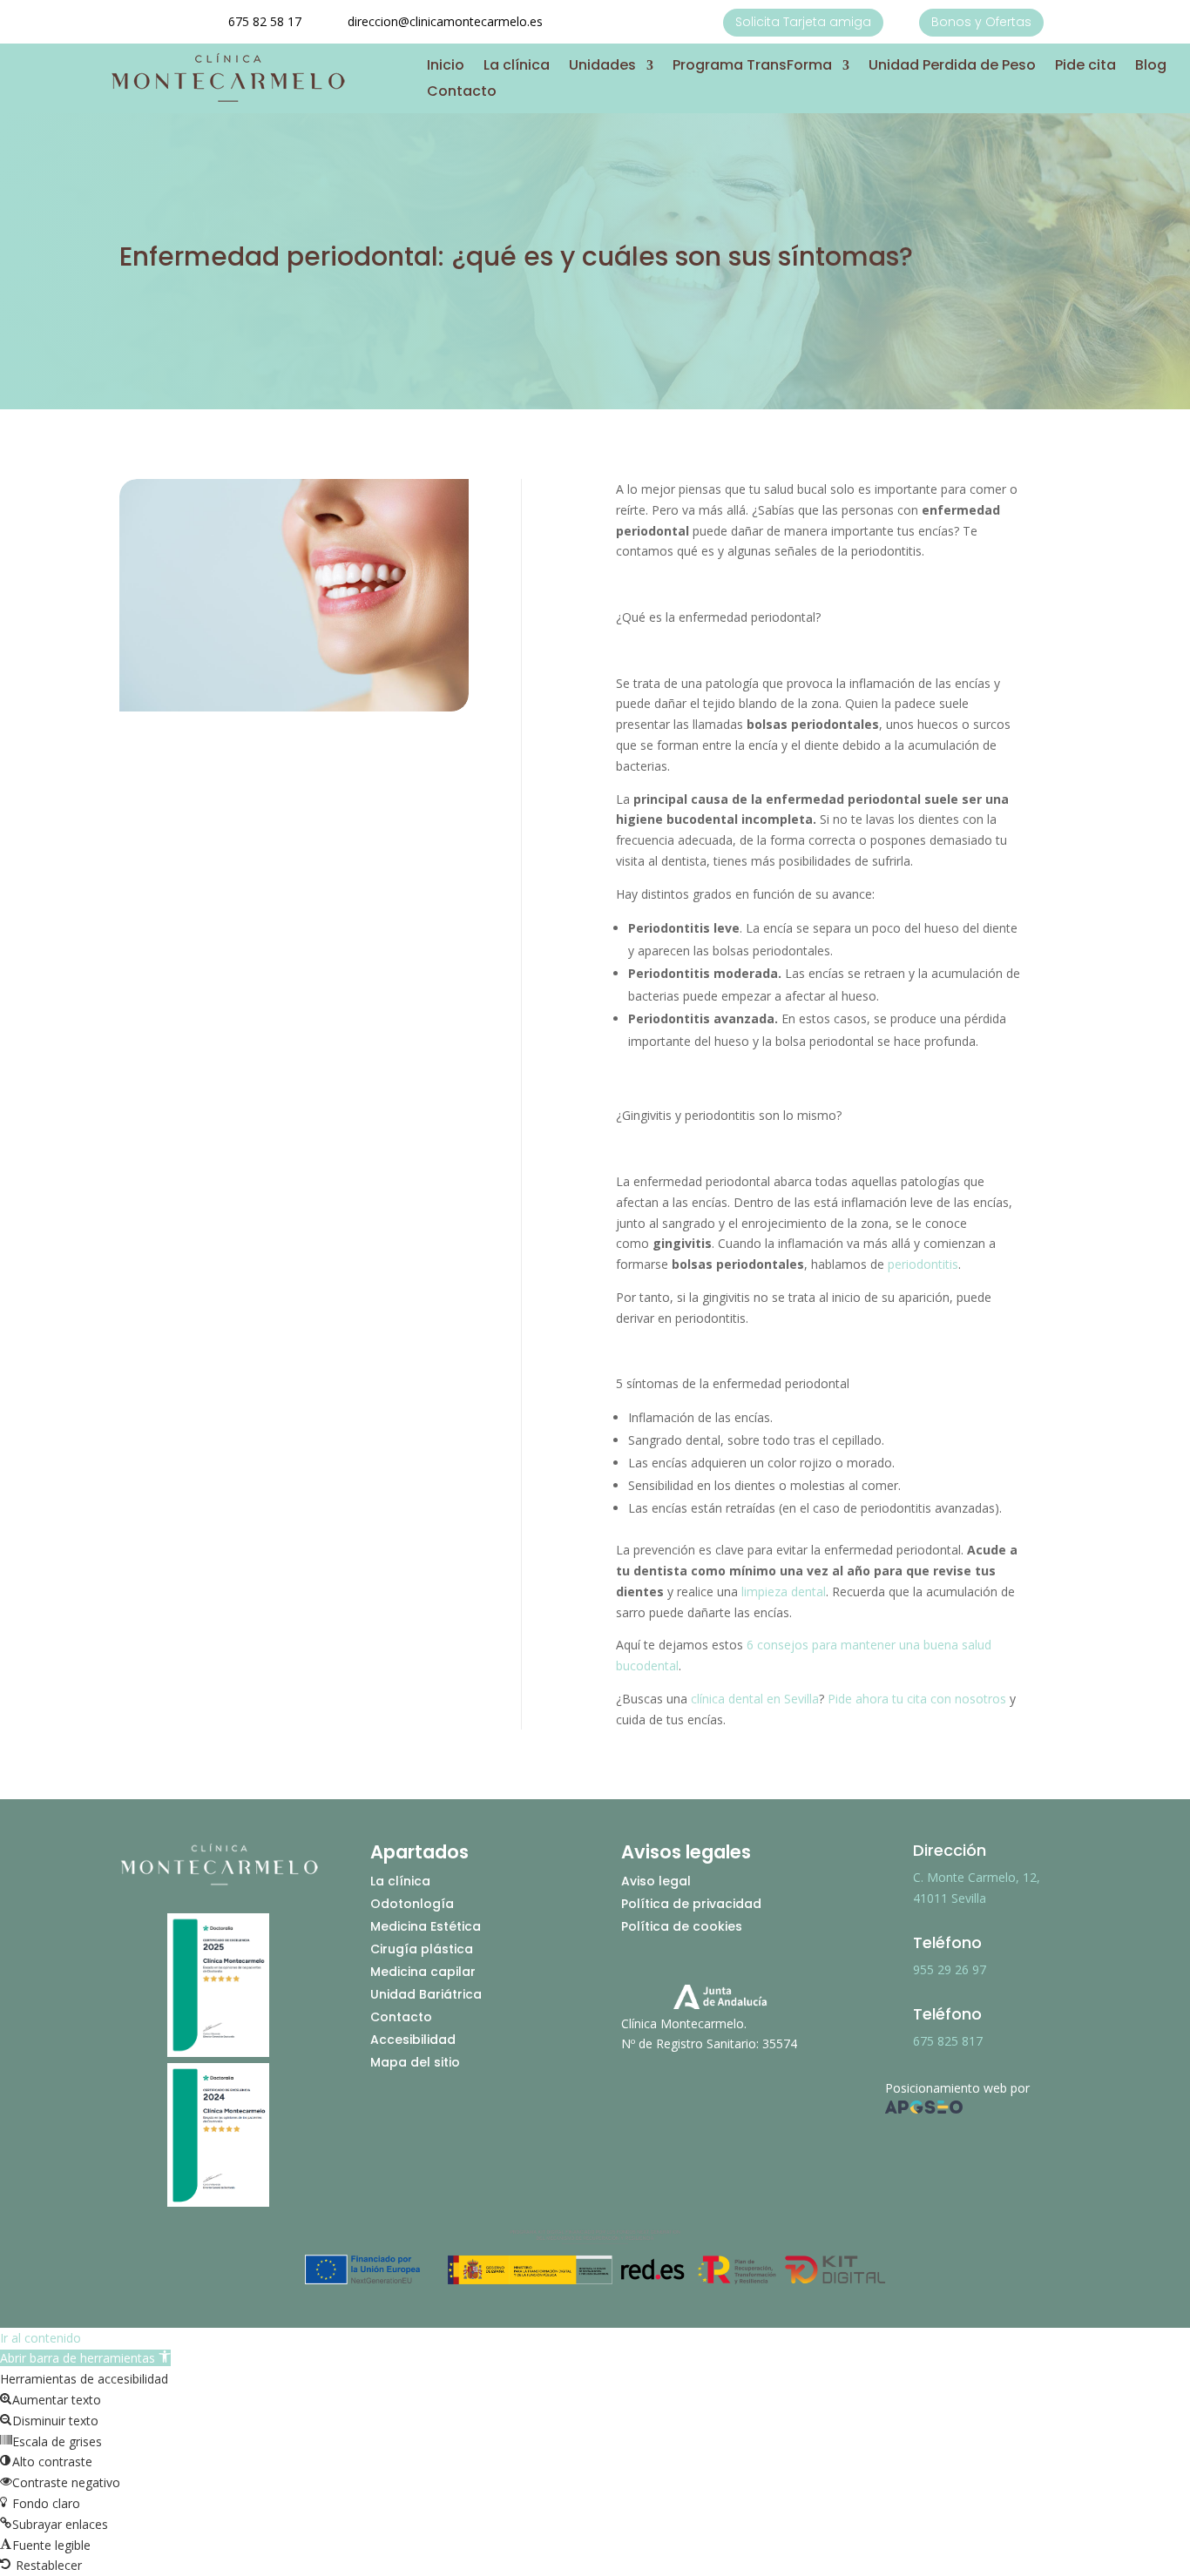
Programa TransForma (752, 67)
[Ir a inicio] (227, 100)
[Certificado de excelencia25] (218, 2052)
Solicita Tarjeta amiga (803, 22)
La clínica (517, 67)
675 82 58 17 (265, 21)
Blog (1151, 67)
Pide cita (1085, 67)
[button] (85, 2358)
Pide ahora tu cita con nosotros (917, 1699)
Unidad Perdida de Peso (952, 67)
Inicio (446, 67)
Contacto (462, 93)
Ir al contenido (41, 2338)
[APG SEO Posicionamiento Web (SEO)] (924, 2109)
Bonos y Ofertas (981, 22)
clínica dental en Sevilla (755, 1699)
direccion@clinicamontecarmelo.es (445, 21)
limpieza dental (782, 1591)
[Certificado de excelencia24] (218, 2202)
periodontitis (923, 1264)
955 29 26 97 (950, 1969)
